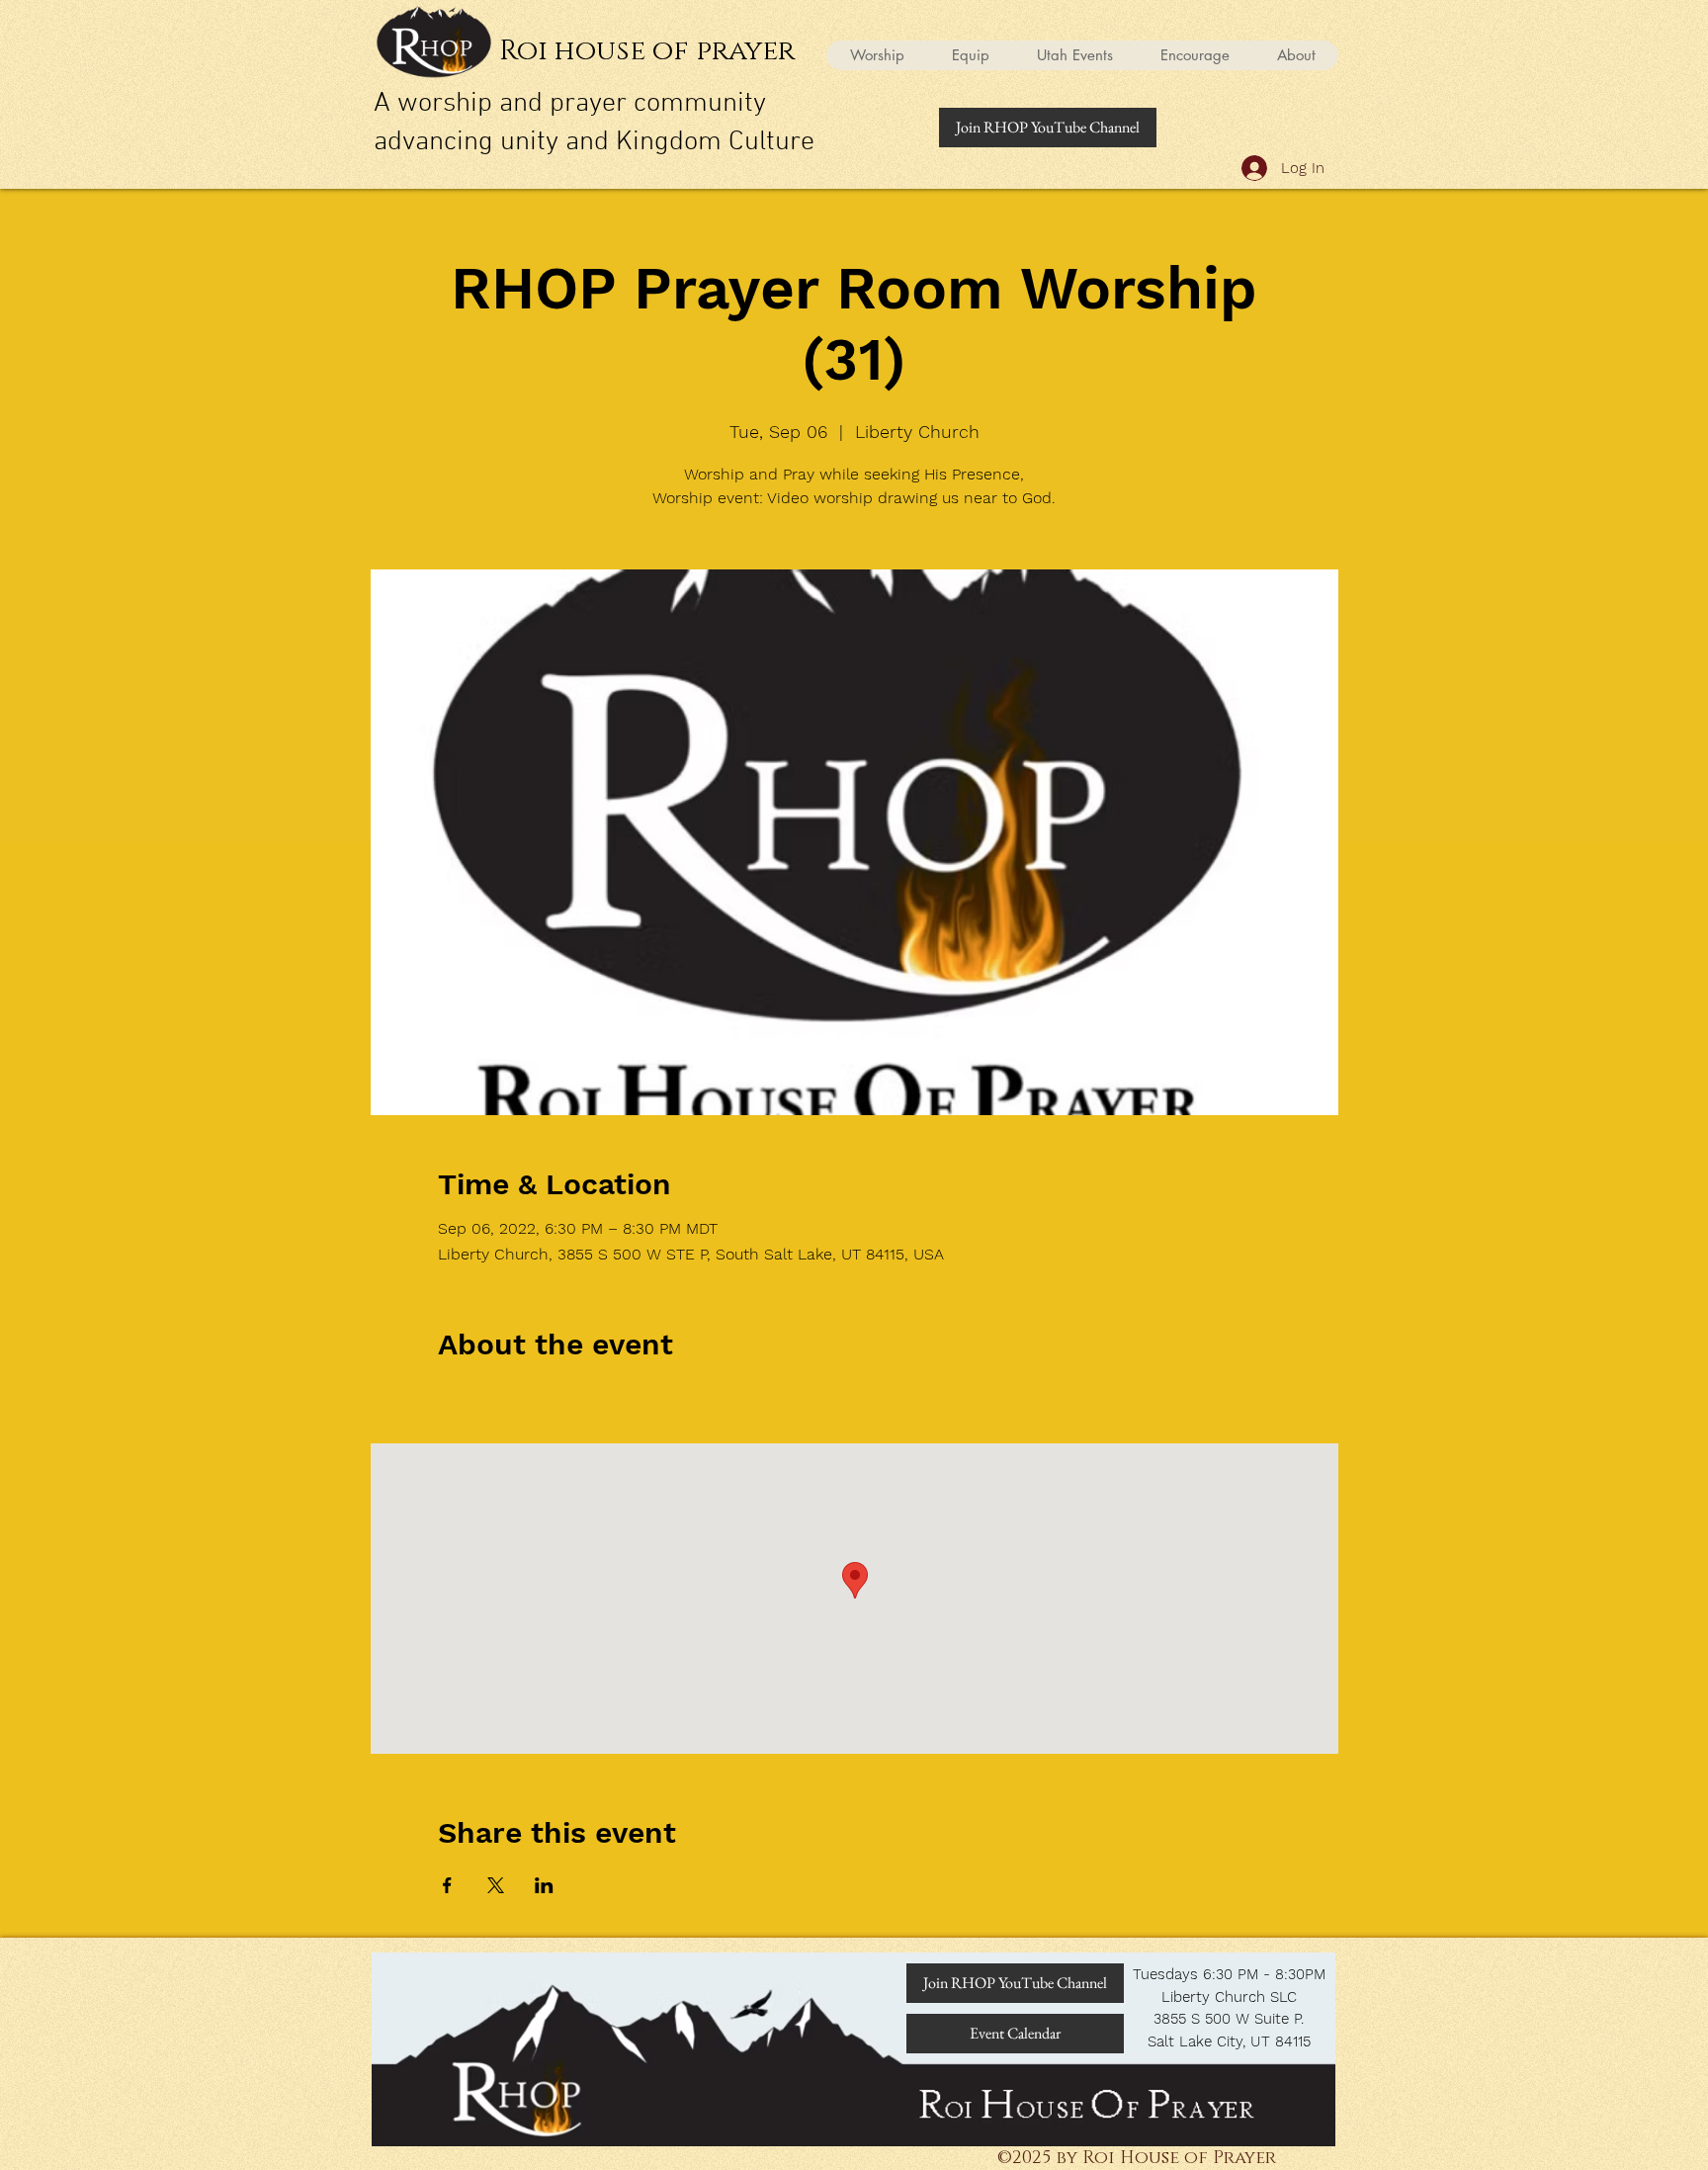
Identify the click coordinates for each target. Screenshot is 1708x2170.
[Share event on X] (496, 1885)
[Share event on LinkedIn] (544, 1885)
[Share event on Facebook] (447, 1885)
